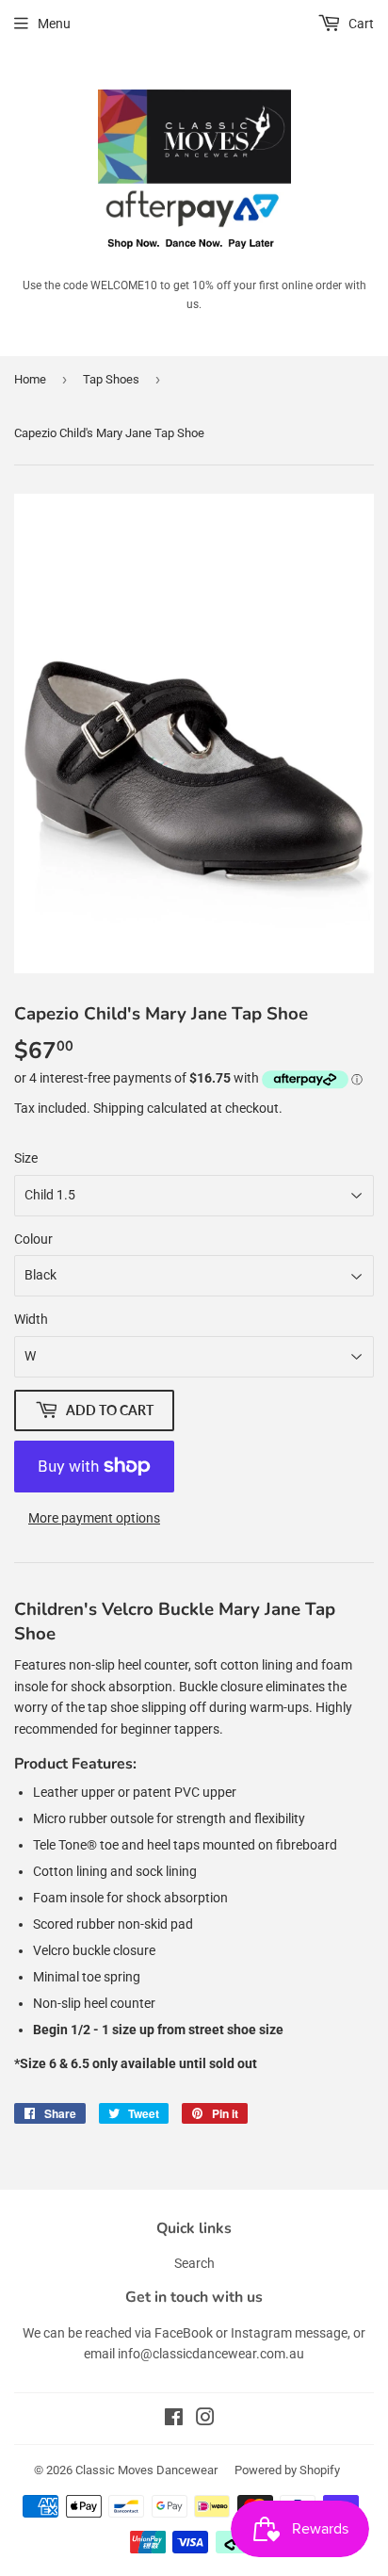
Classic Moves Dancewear (146, 2470)
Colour (33, 1239)
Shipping (119, 1108)
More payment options (94, 1518)
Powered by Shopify (287, 2470)
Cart (360, 24)
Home (30, 379)
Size (26, 1158)
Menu (54, 24)
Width (31, 1319)
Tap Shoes (111, 379)
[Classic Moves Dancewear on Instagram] (205, 2420)
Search (194, 2263)
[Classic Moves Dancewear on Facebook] (174, 2420)
